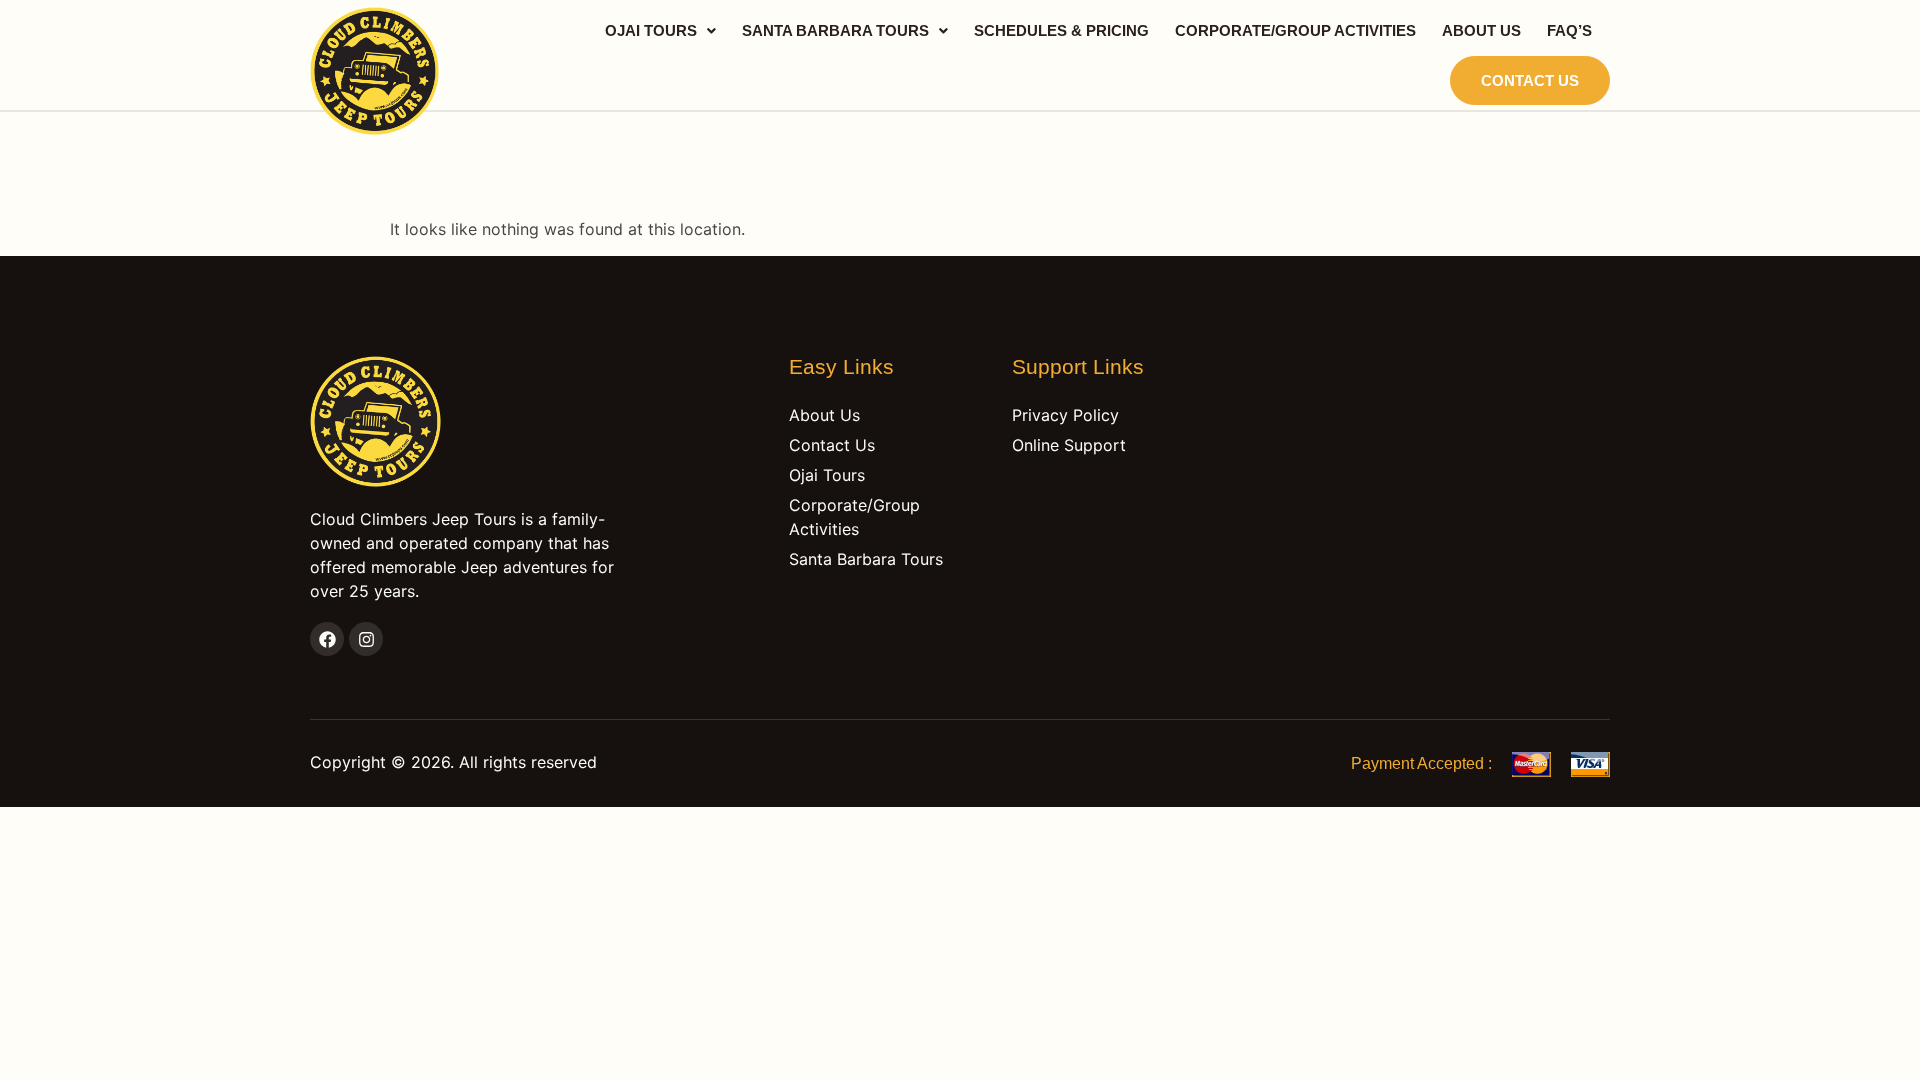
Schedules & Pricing (1061, 30)
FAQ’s (1569, 30)
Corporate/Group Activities (1295, 30)
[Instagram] (366, 639)
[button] (660, 30)
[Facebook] (327, 639)
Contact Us (1530, 80)
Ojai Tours (651, 30)
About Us (1481, 30)
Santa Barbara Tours (835, 30)
